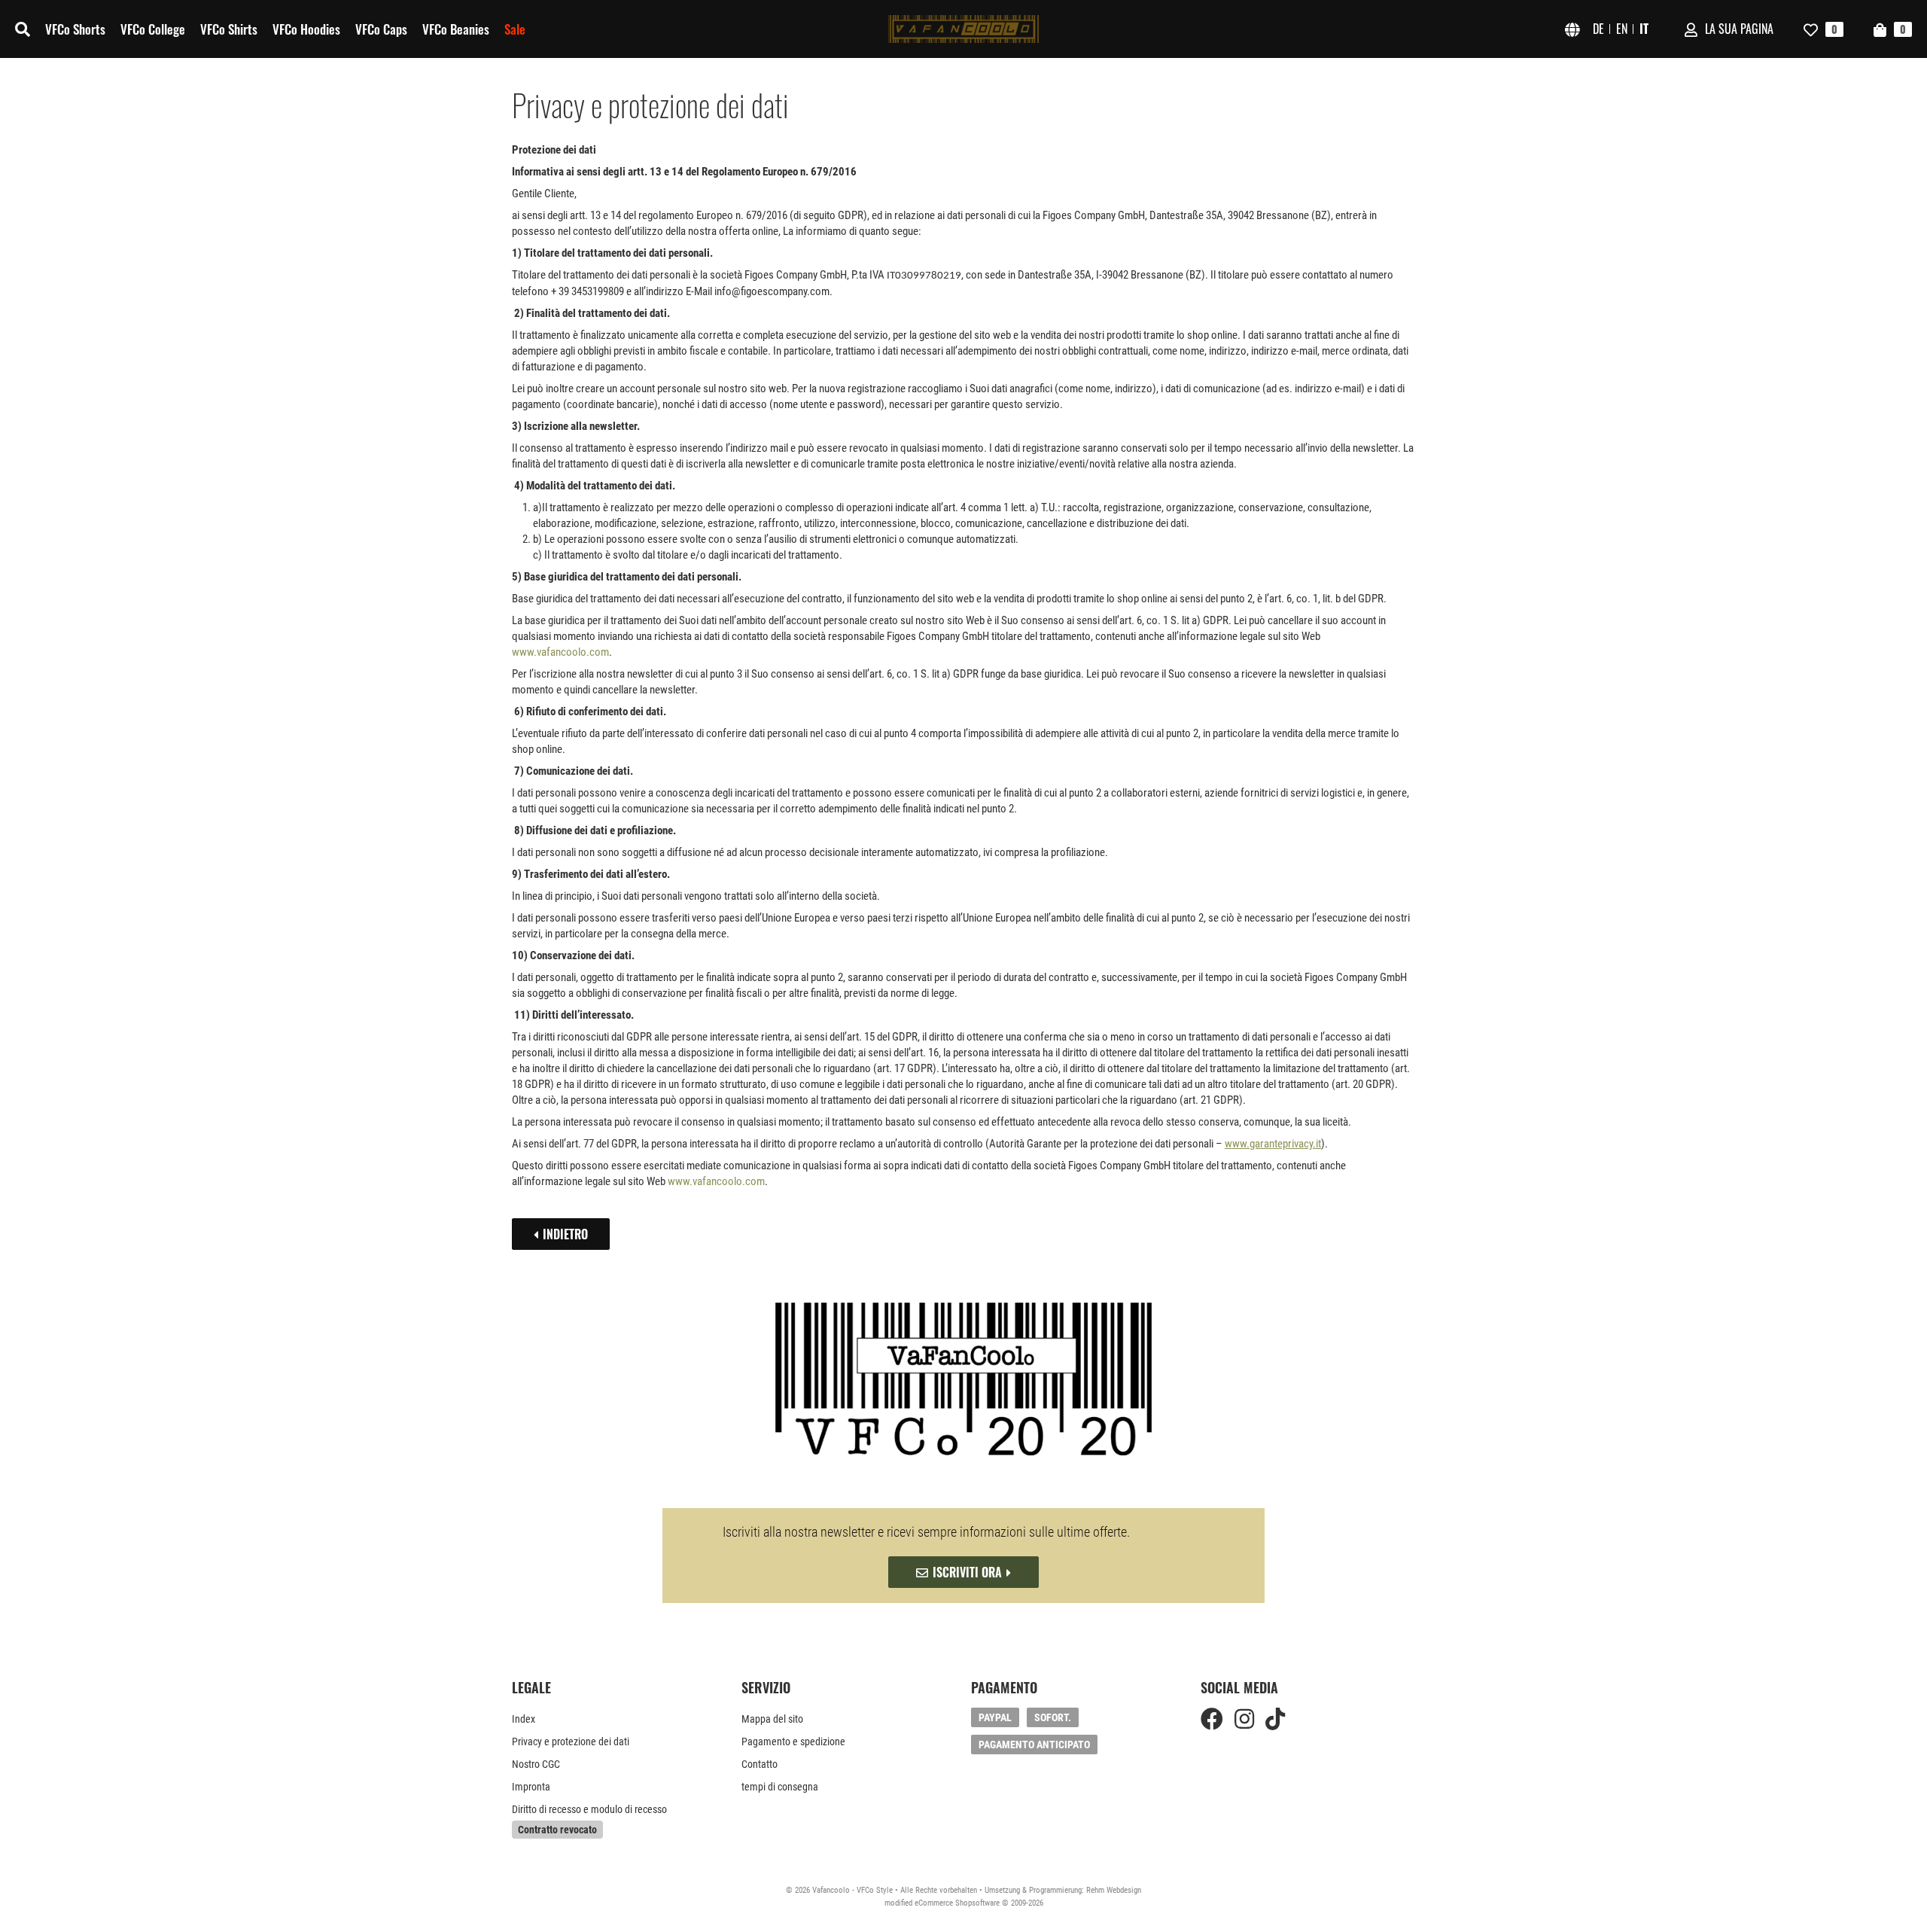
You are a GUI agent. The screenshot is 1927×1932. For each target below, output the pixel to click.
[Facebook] (1212, 1719)
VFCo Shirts (229, 29)
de (1598, 29)
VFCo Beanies (456, 29)
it (1644, 29)
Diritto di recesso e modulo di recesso (589, 1809)
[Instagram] (1244, 1719)
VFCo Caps (381, 29)
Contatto (760, 1764)
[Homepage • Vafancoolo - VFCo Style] (963, 29)
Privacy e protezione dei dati (571, 1742)
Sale (515, 29)
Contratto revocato (557, 1830)
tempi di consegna (780, 1787)
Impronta (531, 1787)
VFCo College (153, 29)
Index (524, 1719)
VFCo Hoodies (306, 29)
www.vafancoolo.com (560, 652)
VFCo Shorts (75, 29)
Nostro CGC (536, 1764)
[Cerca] (23, 29)
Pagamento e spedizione (793, 1742)
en (1622, 29)
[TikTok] (1275, 1719)
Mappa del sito (772, 1719)
